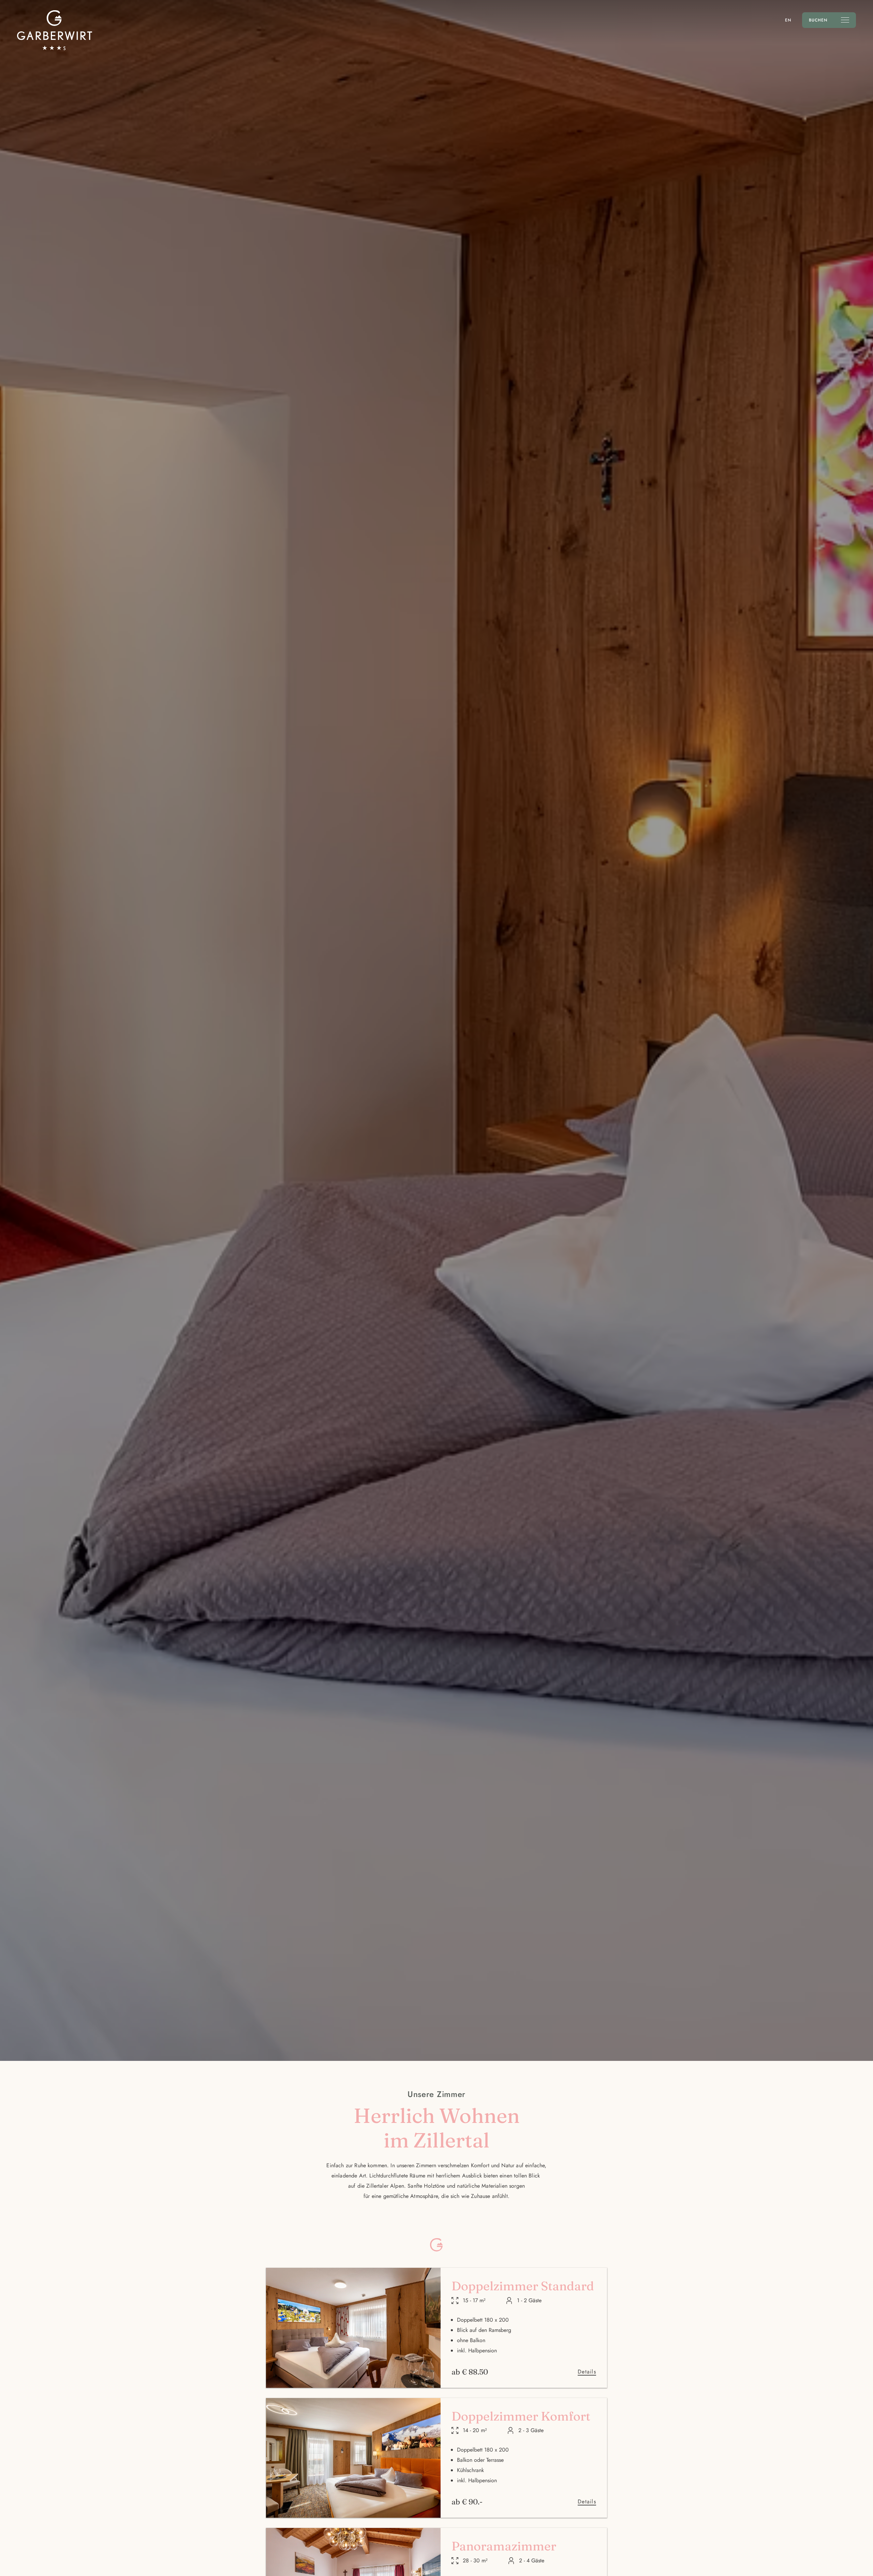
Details (587, 2372)
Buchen (818, 20)
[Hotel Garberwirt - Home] (55, 30)
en (788, 20)
